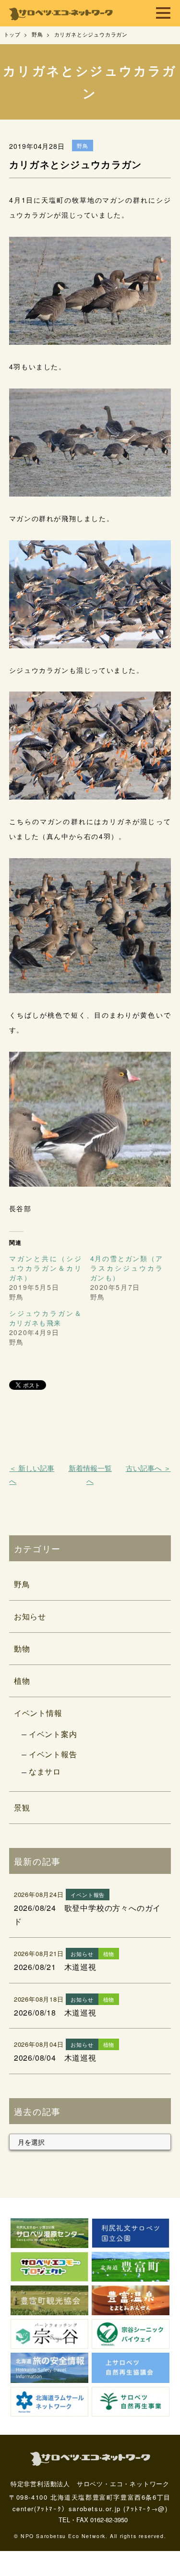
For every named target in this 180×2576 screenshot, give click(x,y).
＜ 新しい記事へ (32, 1474)
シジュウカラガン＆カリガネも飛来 (46, 1318)
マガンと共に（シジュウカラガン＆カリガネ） (46, 1268)
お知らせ (30, 1616)
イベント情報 (38, 1713)
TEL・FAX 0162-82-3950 (93, 2520)
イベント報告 (53, 1754)
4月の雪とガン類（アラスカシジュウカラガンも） (127, 1268)
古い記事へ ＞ (148, 1468)
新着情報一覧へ (90, 1474)
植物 (22, 1681)
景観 (22, 1807)
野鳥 (22, 1584)
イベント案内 (53, 1734)
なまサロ (45, 1771)
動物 (22, 1648)
